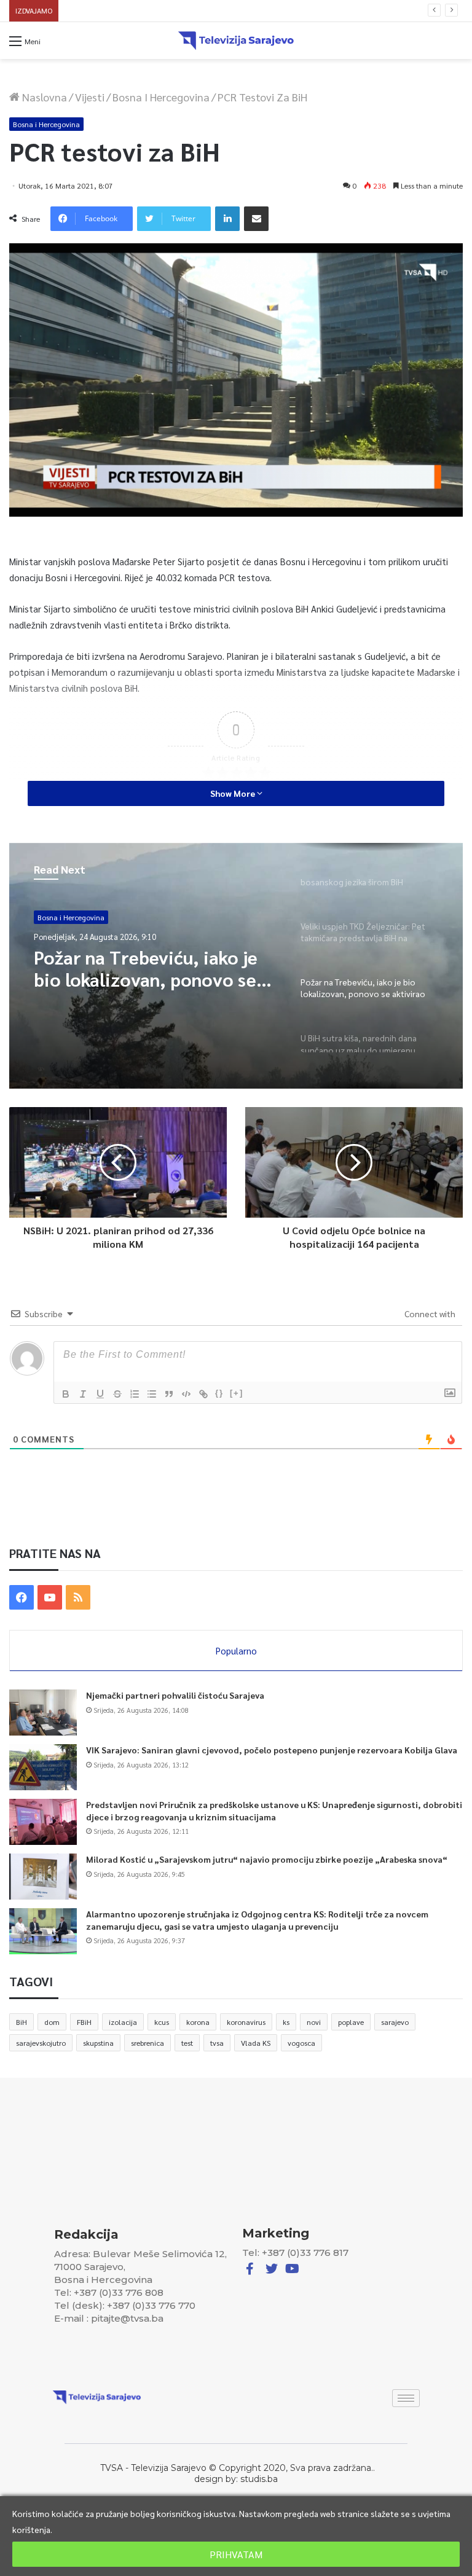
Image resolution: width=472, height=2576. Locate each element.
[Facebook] (22, 1597)
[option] (236, 966)
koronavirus (246, 2022)
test (187, 2043)
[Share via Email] (256, 219)
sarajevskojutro (41, 2043)
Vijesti (90, 97)
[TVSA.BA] (236, 41)
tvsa (217, 2043)
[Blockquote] (169, 1394)
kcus (162, 2022)
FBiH (84, 2022)
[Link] (203, 1394)
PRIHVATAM (236, 2554)
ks (286, 2022)
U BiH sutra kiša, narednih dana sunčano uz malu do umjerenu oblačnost (141, 968)
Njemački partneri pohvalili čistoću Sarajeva (175, 1695)
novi (314, 2022)
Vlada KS (256, 2043)
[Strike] (117, 1394)
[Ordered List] (135, 1394)
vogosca (301, 2043)
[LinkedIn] (227, 219)
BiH (22, 2022)
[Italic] (83, 1394)
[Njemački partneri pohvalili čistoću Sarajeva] (43, 1713)
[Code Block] (186, 1394)
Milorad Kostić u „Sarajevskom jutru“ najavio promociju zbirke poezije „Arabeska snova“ (216, 11)
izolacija (123, 2022)
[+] (237, 1393)
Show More (234, 793)
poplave (351, 2022)
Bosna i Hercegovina (161, 97)
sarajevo (395, 2022)
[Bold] (66, 1394)
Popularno (236, 1650)
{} (219, 1393)
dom (52, 2022)
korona (198, 2022)
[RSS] (78, 1597)
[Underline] (100, 1394)
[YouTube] (50, 1597)
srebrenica (147, 2043)
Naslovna (43, 97)
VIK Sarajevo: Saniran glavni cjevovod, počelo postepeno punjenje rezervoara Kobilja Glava (272, 1750)
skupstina (98, 2043)
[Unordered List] (152, 1394)
